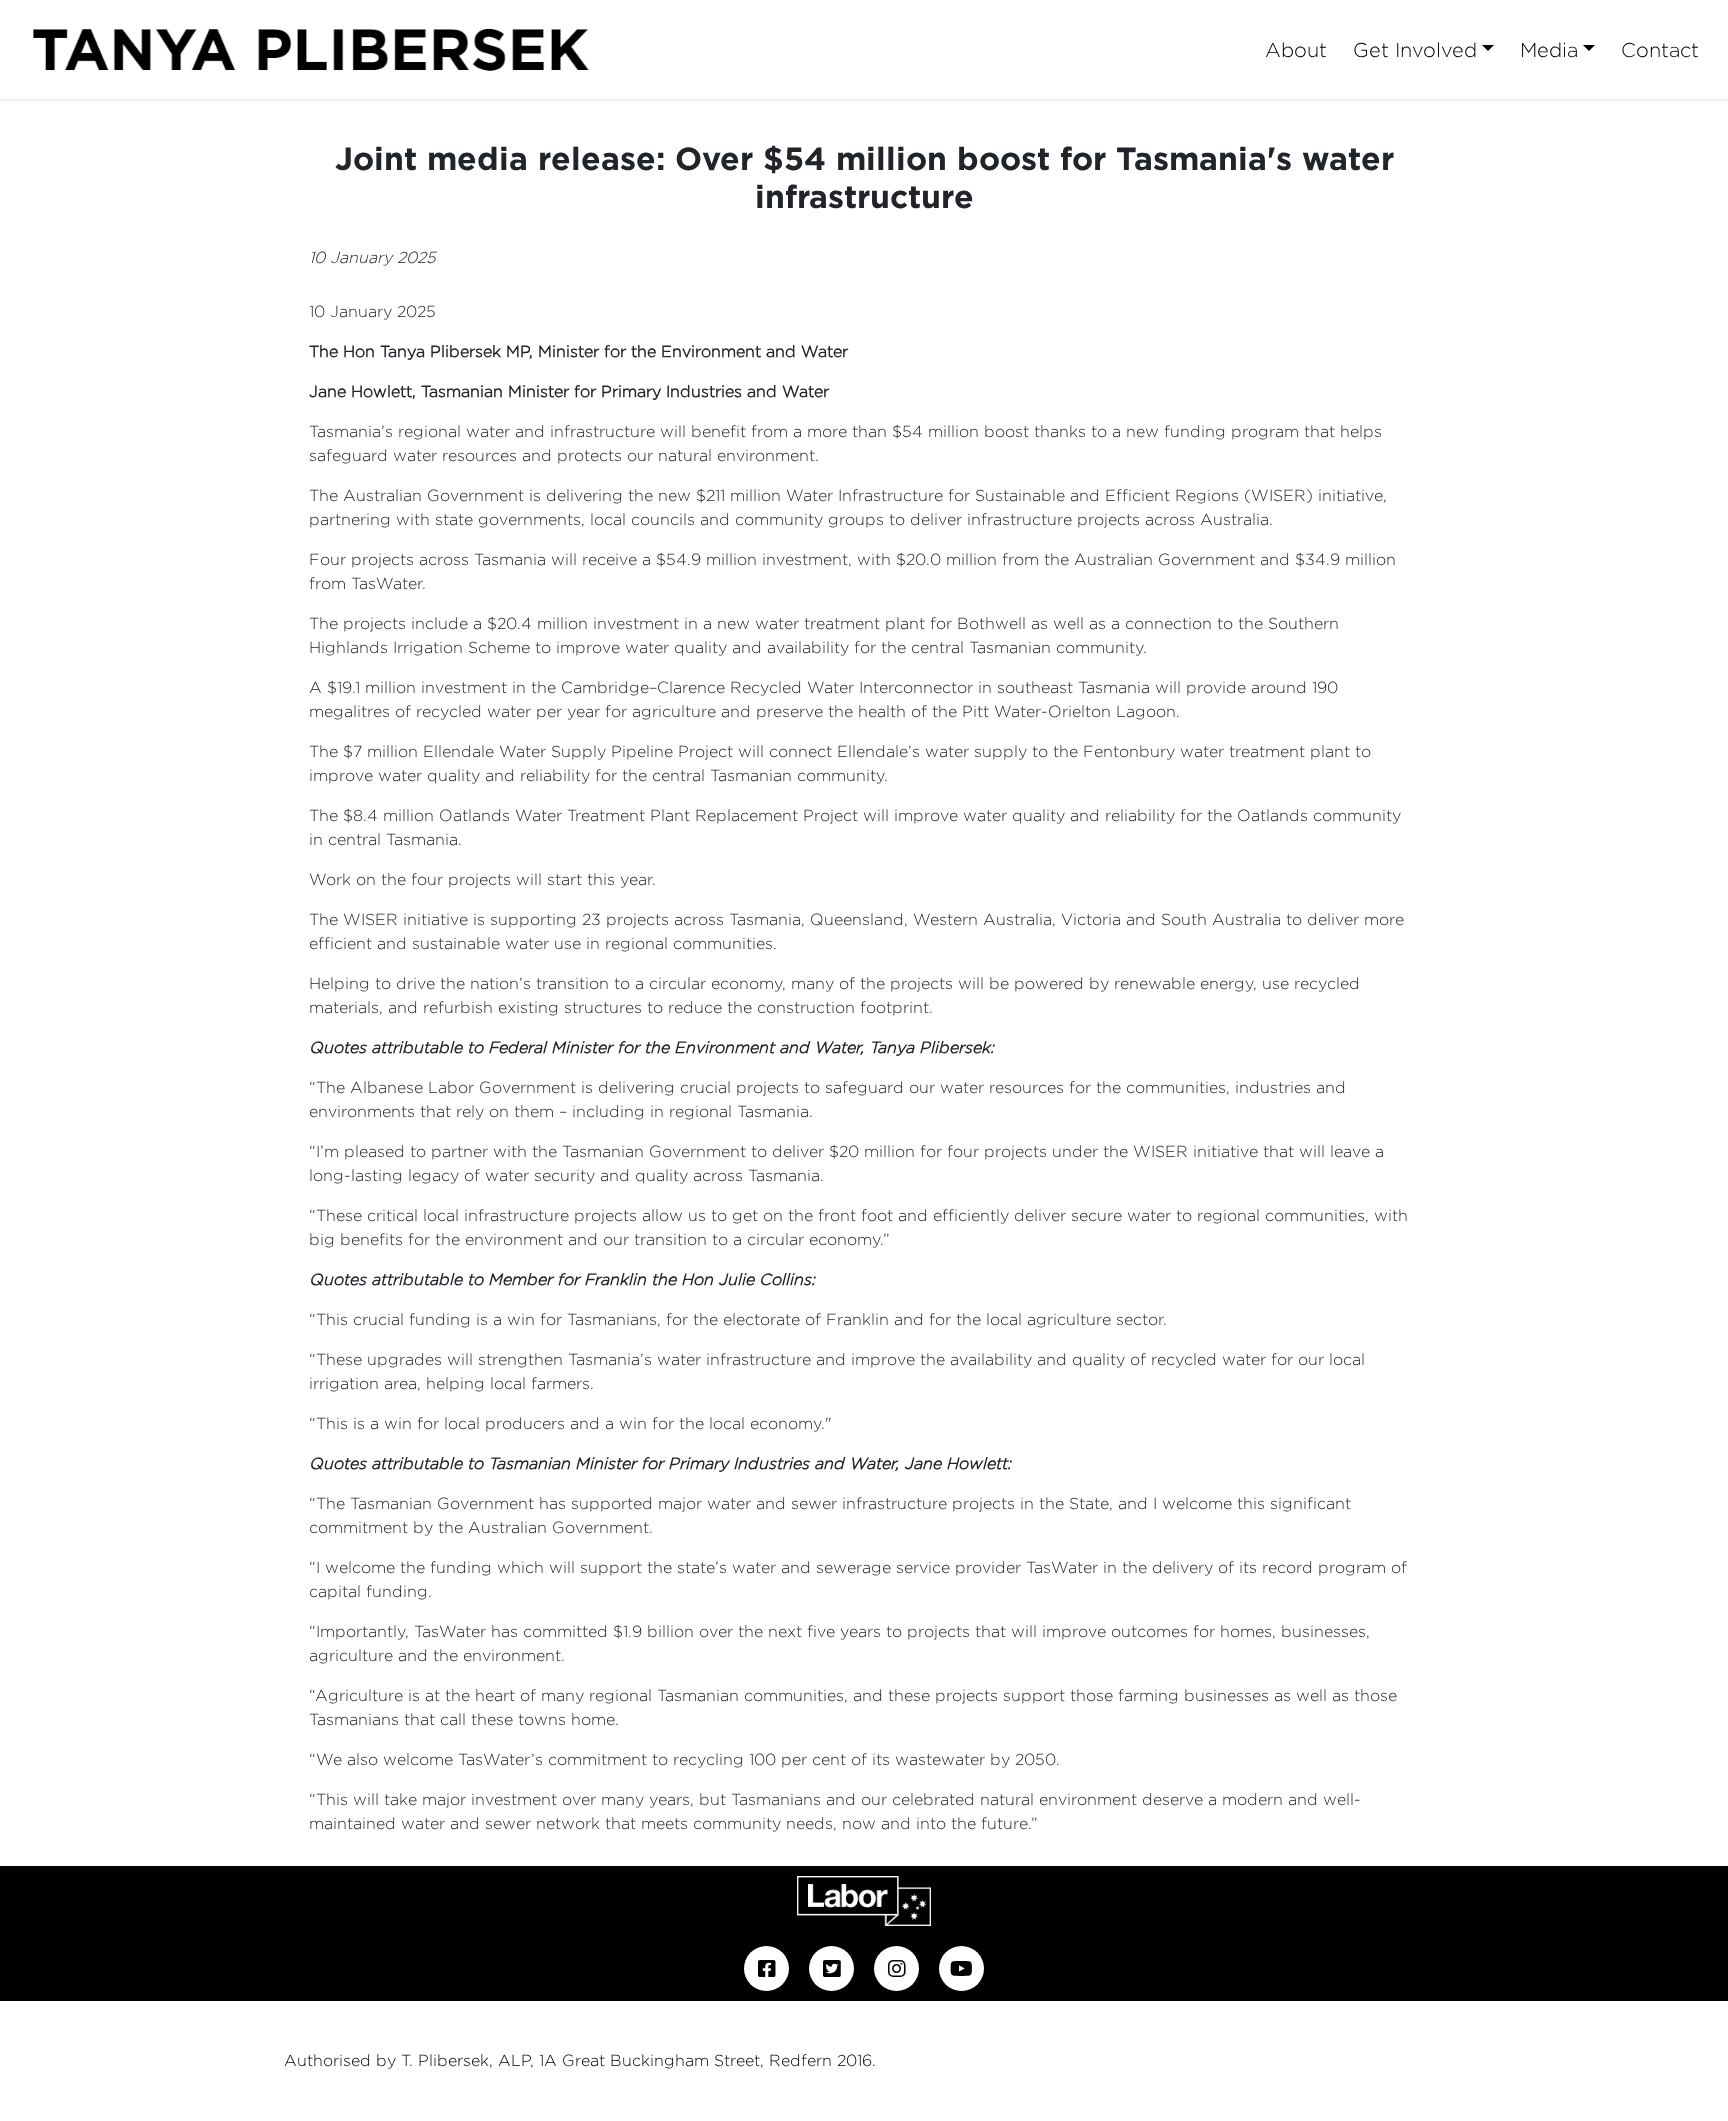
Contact (1660, 49)
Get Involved (1415, 49)
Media (1549, 49)
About (1296, 49)
